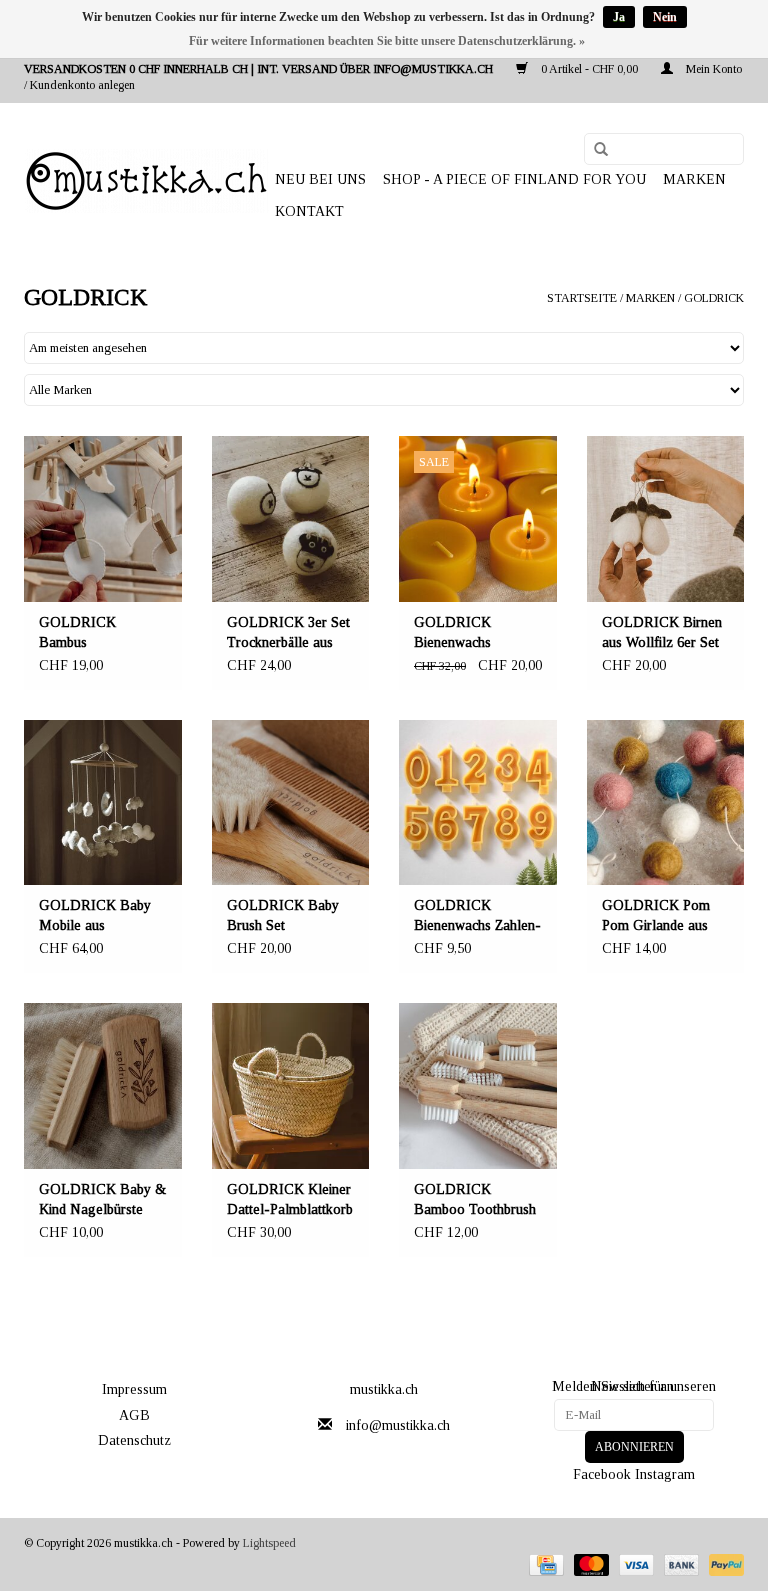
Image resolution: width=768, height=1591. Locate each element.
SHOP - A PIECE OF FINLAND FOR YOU (514, 179)
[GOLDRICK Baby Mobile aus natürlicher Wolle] (103, 803)
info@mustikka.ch (398, 1425)
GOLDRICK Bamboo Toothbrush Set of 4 (475, 1201)
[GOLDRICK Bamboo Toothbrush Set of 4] (478, 1086)
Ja (619, 17)
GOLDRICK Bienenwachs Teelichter (452, 634)
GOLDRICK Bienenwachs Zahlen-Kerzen (477, 917)
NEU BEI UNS (320, 179)
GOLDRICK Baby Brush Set (283, 915)
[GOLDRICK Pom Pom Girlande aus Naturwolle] (666, 803)
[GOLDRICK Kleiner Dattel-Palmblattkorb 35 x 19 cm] (291, 1086)
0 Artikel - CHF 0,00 (589, 69)
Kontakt (309, 211)
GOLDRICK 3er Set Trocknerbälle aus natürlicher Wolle (288, 634)
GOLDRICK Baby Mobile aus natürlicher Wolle (95, 917)
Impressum (134, 1389)
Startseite (582, 298)
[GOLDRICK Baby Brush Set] (291, 803)
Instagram (665, 1474)
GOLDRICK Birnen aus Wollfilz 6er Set (662, 632)
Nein (665, 17)
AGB (134, 1415)
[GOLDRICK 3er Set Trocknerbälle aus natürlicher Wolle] (291, 519)
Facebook (602, 1474)
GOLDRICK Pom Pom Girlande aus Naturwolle (656, 917)
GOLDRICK (714, 298)
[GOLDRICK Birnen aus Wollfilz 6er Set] (666, 519)
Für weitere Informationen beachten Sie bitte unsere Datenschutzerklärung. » (387, 41)
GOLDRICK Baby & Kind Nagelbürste (102, 1199)
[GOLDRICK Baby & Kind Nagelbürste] (103, 1086)
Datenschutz (134, 1440)
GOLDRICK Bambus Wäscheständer (82, 634)
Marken (694, 179)
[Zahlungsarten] (544, 1564)
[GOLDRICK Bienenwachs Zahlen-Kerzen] (478, 803)
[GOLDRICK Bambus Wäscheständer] (103, 519)
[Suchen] (594, 150)
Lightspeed (269, 1543)
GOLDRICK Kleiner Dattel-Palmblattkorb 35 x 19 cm (290, 1201)
